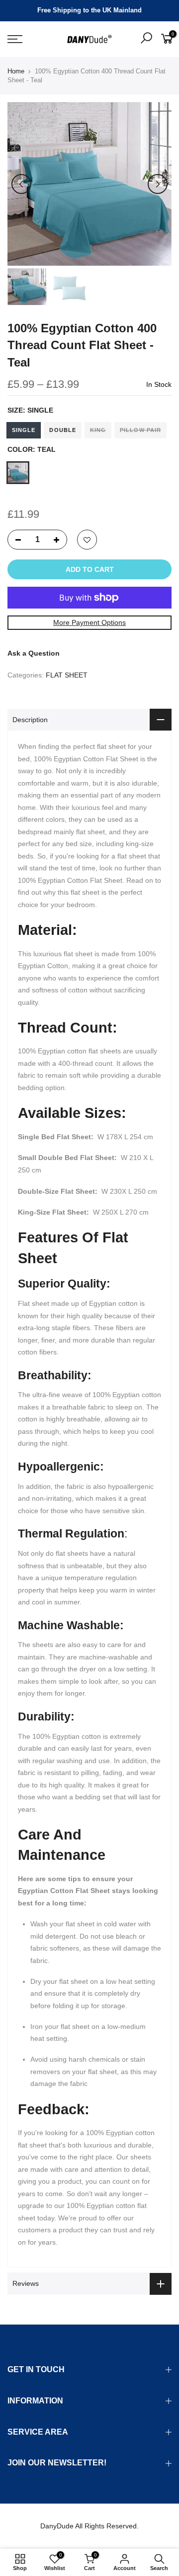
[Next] (158, 184)
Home (16, 71)
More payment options (89, 622)
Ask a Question (34, 653)
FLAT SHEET (67, 675)
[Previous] (21, 184)
